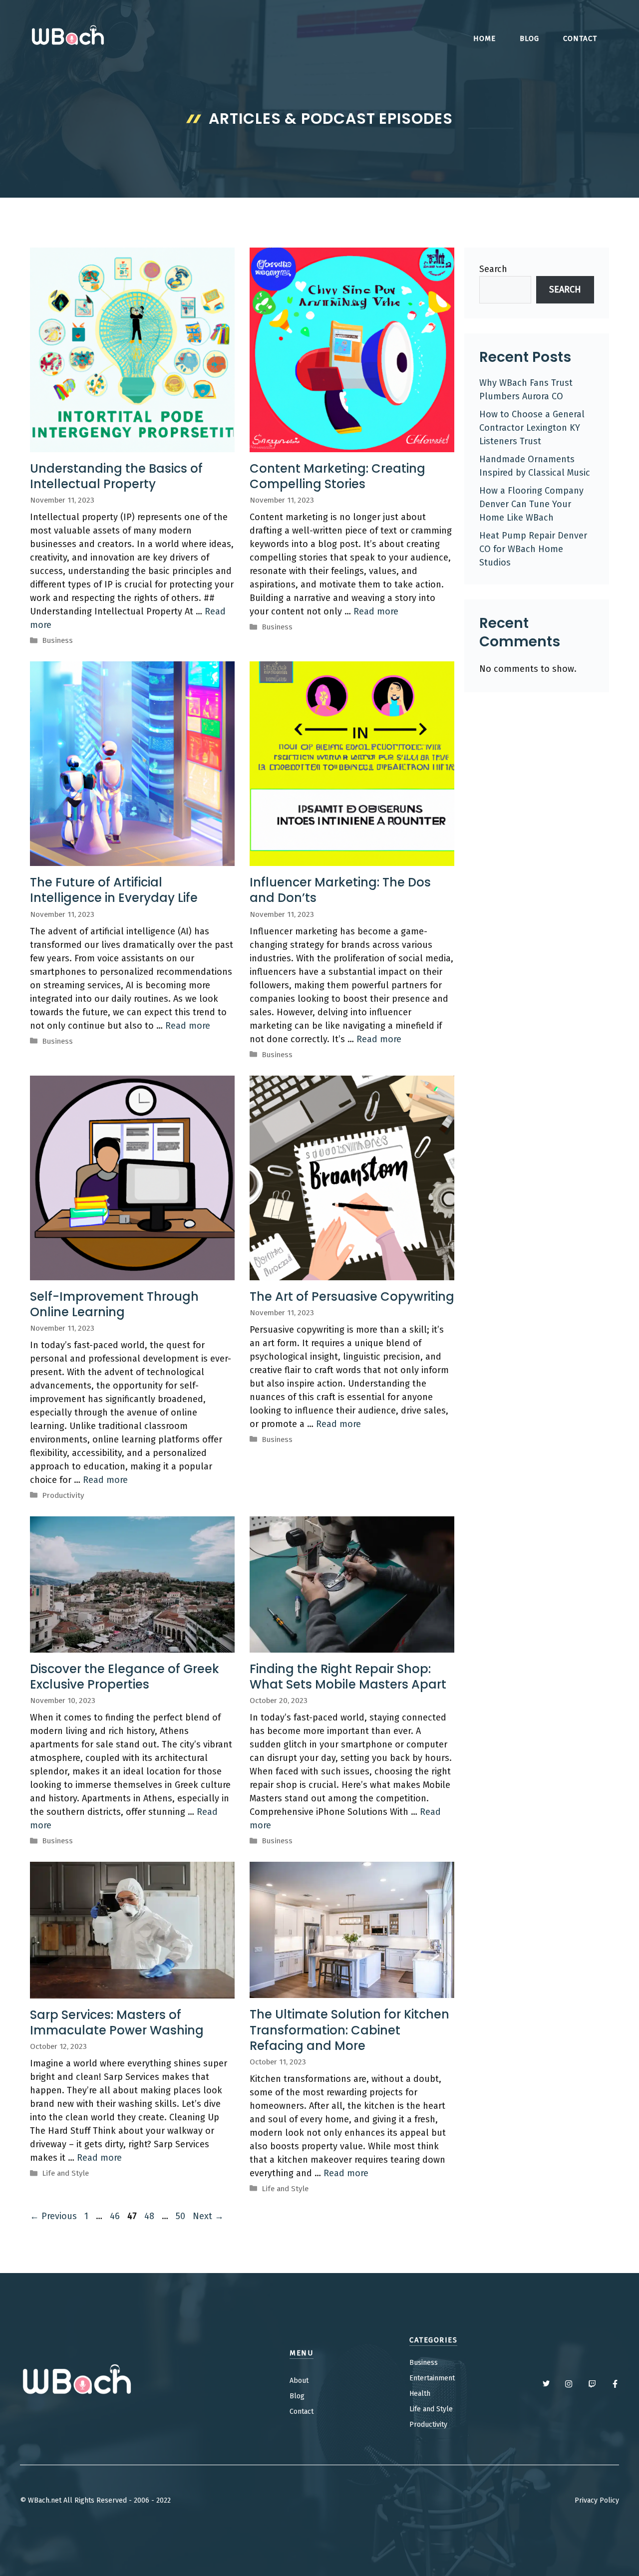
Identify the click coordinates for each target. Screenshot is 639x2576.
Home (484, 38)
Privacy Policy (597, 2500)
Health (420, 2394)
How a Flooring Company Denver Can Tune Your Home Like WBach (531, 504)
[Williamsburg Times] (67, 37)
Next (208, 2216)
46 (116, 2216)
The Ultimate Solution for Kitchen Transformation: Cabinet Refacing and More (349, 2030)
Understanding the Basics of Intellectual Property (116, 476)
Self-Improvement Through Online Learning (114, 1304)
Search (493, 269)
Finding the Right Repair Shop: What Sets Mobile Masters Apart (348, 1677)
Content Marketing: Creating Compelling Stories (337, 476)
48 (150, 2216)
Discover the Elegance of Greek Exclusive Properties (125, 1677)
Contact (302, 2412)
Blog (529, 38)
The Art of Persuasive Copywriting (352, 1296)
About (299, 2381)
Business (57, 640)
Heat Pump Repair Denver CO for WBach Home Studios (533, 549)
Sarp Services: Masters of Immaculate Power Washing (117, 2022)
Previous (53, 2216)
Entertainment (432, 2378)
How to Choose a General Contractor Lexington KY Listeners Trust (532, 428)
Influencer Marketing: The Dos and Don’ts (340, 890)
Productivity (63, 1495)
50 (181, 2216)
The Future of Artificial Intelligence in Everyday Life (114, 890)
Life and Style (65, 2173)
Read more (376, 611)
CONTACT (580, 38)
